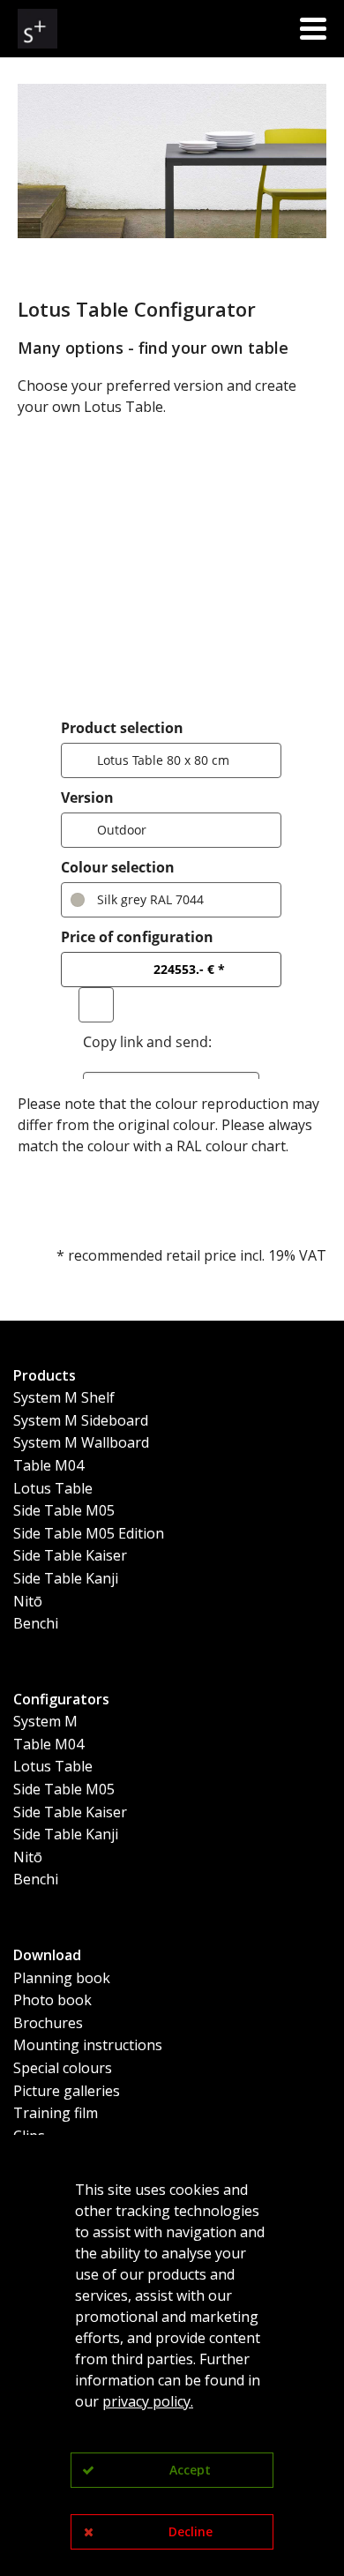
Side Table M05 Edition (89, 1533)
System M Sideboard (81, 1420)
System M (45, 1721)
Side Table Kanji (66, 1578)
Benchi (36, 1623)
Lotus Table (53, 1488)
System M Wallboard (81, 1442)
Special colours (63, 2068)
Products (45, 1375)
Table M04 (49, 1465)
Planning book (62, 1978)
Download (47, 1955)
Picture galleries (67, 2091)
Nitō (28, 1601)
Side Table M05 (64, 1510)
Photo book (52, 2000)
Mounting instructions (88, 2045)
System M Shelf (64, 1397)
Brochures (48, 2023)
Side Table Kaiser (70, 1555)
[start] (37, 29)
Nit (23, 1857)
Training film (56, 2113)
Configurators (61, 1699)
